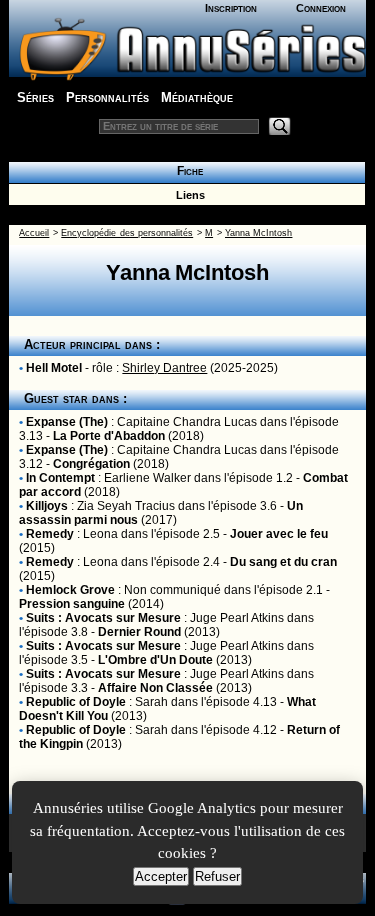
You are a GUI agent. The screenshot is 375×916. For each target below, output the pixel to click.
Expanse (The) (67, 422)
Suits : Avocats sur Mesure (103, 618)
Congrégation (91, 464)
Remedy (50, 534)
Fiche (187, 171)
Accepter (161, 876)
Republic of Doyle (76, 702)
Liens (187, 195)
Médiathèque (197, 97)
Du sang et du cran (283, 562)
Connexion (321, 8)
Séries (35, 97)
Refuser (217, 876)
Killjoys (47, 506)
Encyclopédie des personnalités (127, 233)
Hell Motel (54, 368)
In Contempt (60, 478)
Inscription (231, 8)
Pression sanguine (72, 604)
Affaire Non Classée (155, 688)
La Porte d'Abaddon (109, 436)
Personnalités (107, 97)
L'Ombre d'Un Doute (155, 660)
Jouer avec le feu (279, 534)
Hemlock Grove (70, 590)
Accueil (34, 233)
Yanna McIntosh (258, 233)
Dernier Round (139, 632)
